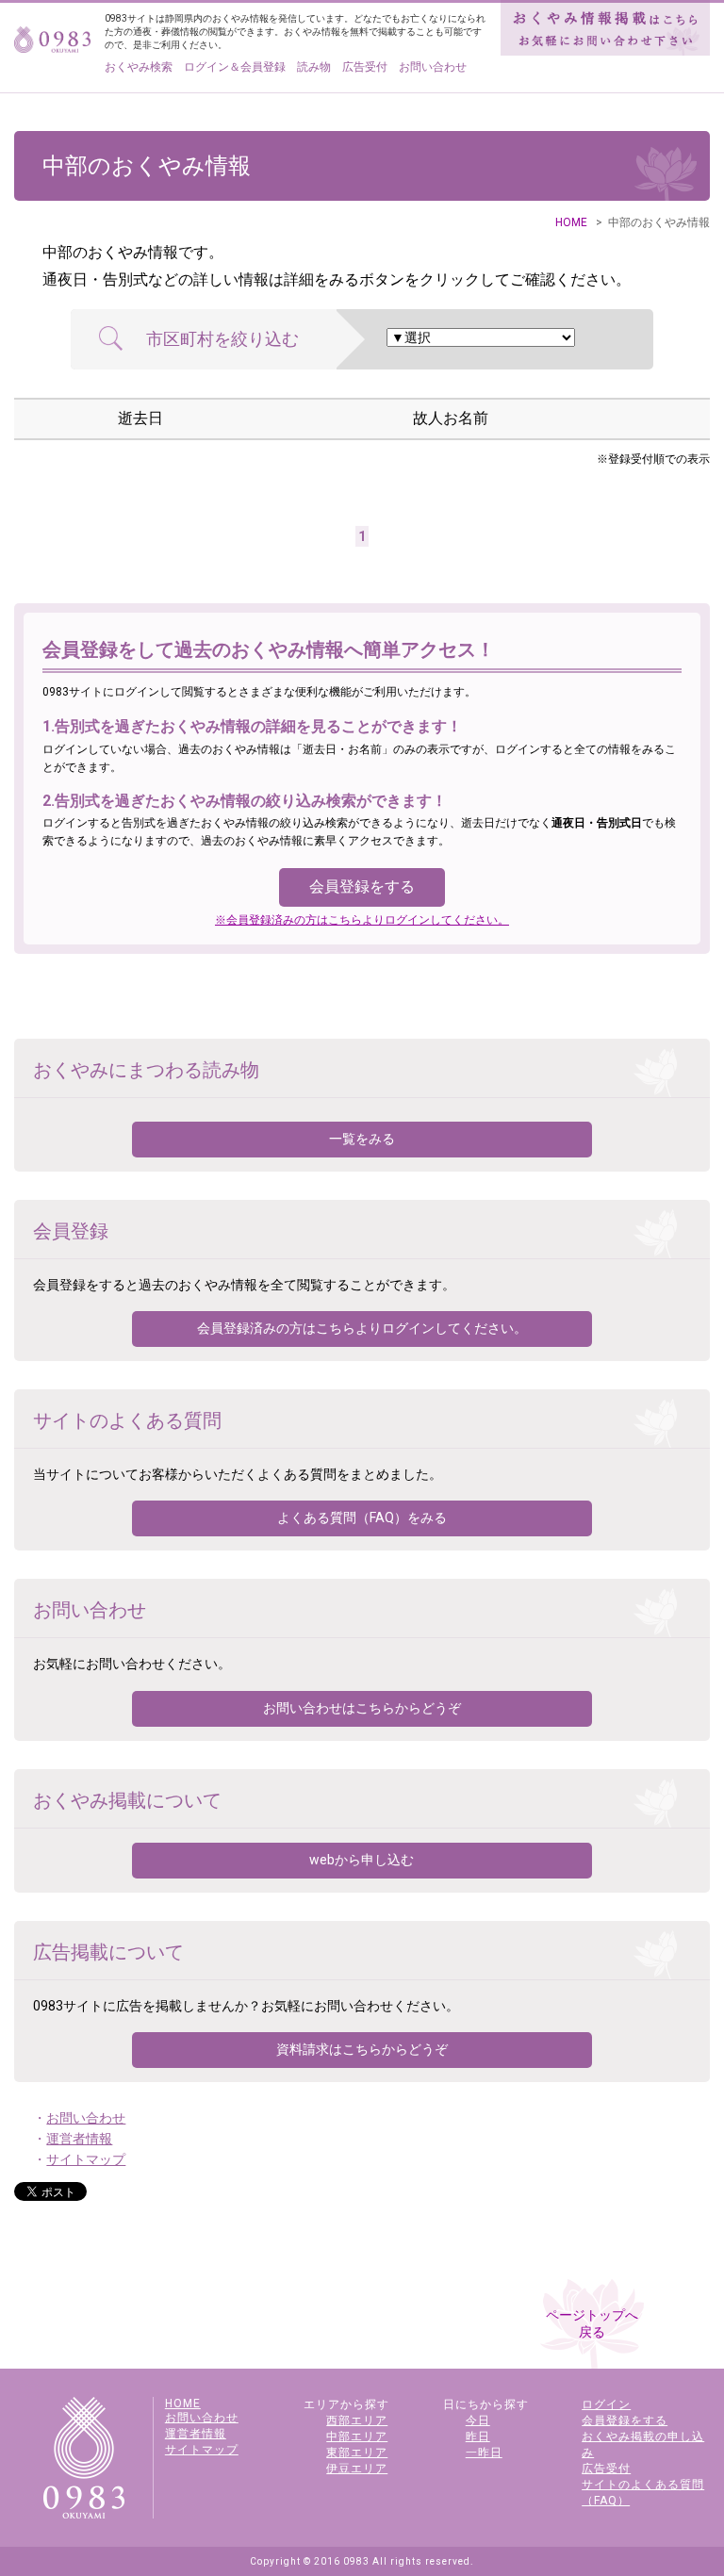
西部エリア (357, 2420)
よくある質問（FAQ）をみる (362, 1518)
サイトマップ (86, 2159)
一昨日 (484, 2453)
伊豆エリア (357, 2469)
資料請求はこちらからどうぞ (362, 2049)
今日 (478, 2420)
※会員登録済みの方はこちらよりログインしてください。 (362, 920)
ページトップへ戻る (592, 2323)
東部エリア (357, 2453)
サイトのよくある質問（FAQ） (643, 2493)
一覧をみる (362, 1139)
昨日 (478, 2437)
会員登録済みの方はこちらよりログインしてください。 (362, 1328)
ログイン (606, 2404)
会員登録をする (362, 886)
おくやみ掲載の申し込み (643, 2445)
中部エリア (357, 2437)
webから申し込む (362, 1860)
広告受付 (365, 67)
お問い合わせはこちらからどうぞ (362, 1708)
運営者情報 (79, 2139)
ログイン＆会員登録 (235, 67)
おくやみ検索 (139, 67)
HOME (571, 222)
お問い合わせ (433, 67)
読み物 (314, 67)
